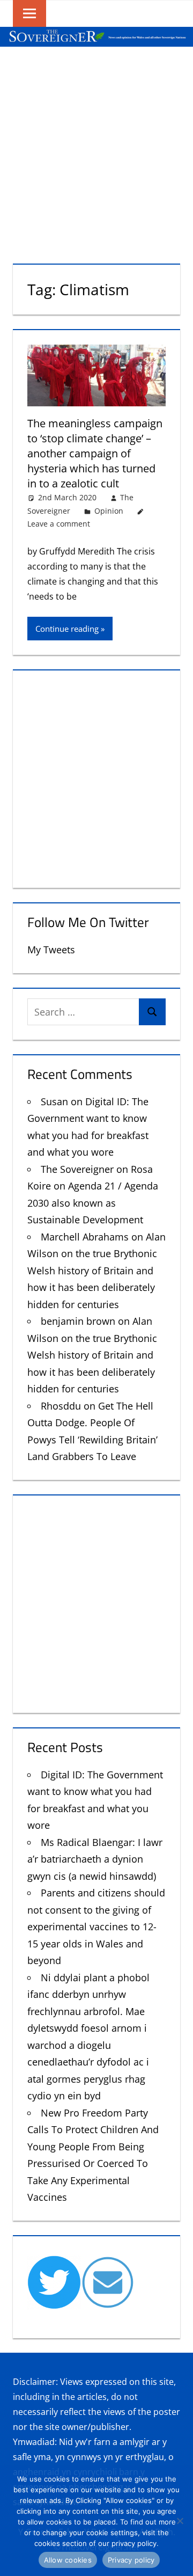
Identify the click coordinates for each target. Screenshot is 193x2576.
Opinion (109, 511)
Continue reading (67, 629)
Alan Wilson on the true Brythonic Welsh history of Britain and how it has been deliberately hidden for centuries (96, 1271)
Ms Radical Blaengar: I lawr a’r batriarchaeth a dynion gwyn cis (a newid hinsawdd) (95, 1859)
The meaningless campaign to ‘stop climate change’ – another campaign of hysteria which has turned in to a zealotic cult (95, 453)
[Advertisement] (96, 149)
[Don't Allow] (180, 2521)
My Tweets (51, 950)
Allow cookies (68, 2560)
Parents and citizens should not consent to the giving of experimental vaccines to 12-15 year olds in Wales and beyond (96, 1926)
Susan (54, 1101)
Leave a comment (59, 524)
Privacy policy (131, 2560)
